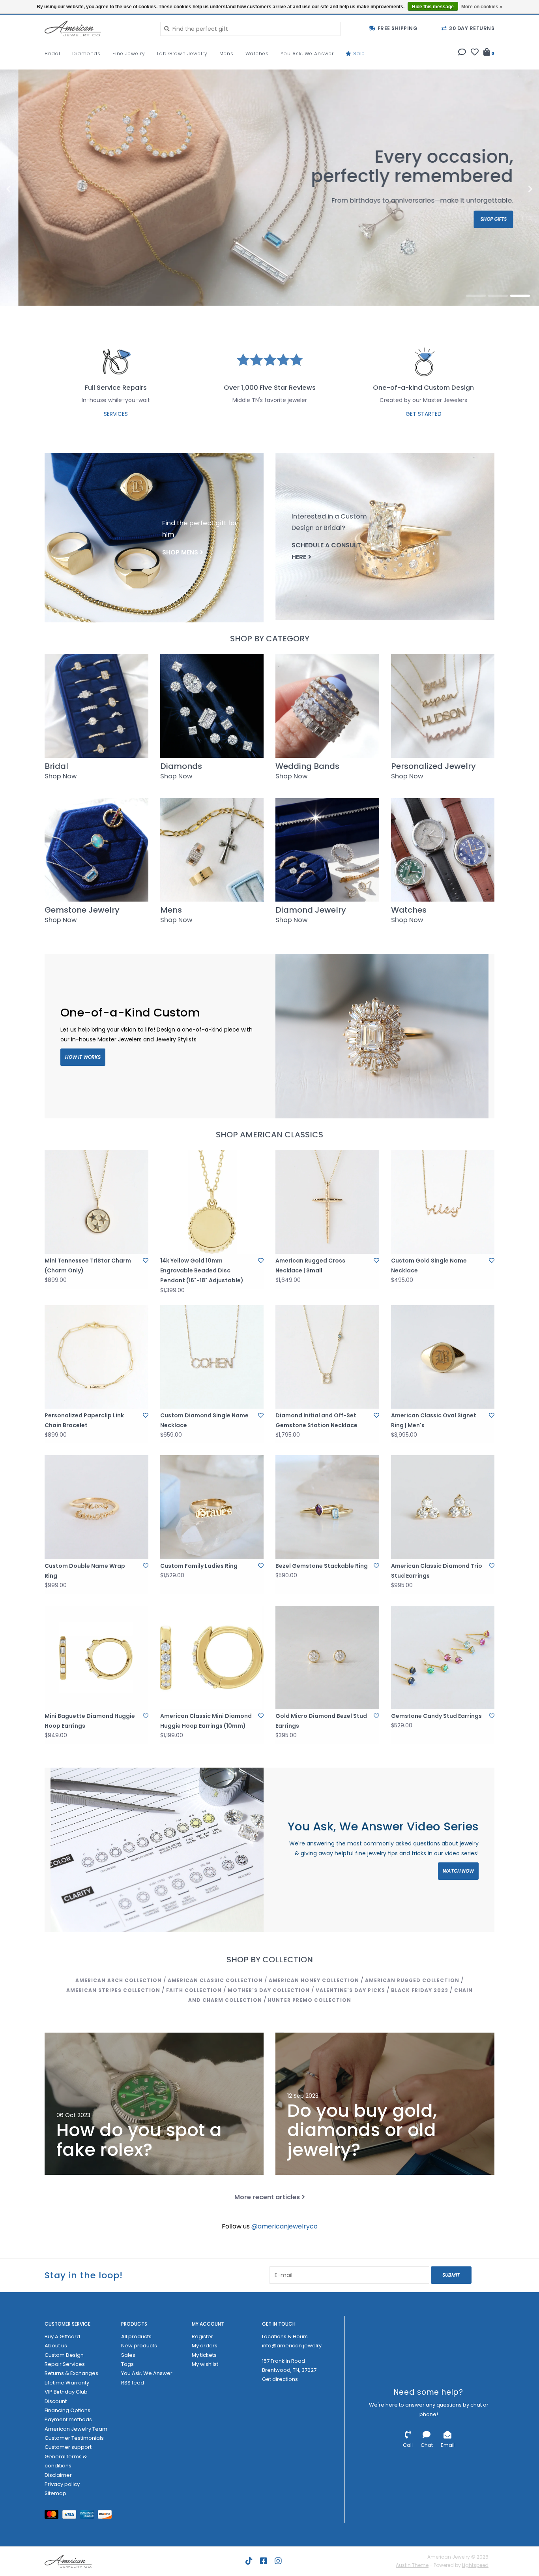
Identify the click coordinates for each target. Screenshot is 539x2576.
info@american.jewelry (292, 2346)
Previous (26, 189)
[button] (462, 53)
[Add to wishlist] (146, 1261)
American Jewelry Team (76, 2429)
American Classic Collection (215, 1980)
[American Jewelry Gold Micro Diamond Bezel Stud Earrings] (327, 1658)
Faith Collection (194, 1990)
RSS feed (133, 2383)
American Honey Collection (314, 1980)
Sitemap (55, 2493)
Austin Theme (412, 2565)
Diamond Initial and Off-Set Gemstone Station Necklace (316, 1420)
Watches (257, 54)
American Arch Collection (119, 1980)
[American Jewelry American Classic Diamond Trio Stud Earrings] (443, 1507)
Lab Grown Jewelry (182, 54)
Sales (128, 2355)
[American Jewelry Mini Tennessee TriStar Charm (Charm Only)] (96, 1202)
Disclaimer (58, 2475)
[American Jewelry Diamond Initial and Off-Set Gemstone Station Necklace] (327, 1357)
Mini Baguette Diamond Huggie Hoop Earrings (90, 1721)
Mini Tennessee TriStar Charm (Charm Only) (88, 1265)
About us (56, 2346)
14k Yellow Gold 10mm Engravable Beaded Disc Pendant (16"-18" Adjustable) (202, 1270)
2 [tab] (498, 296)
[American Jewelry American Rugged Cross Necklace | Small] (327, 1202)
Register (202, 2336)
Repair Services (65, 2364)
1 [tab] (476, 296)
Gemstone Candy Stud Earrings (436, 1716)
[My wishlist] (475, 53)
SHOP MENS (180, 552)
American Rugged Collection (412, 1980)
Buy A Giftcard (62, 2336)
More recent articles (267, 2197)
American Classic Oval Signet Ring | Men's (434, 1420)
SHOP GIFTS (475, 219)
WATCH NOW (458, 1871)
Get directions (280, 2379)
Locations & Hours (285, 2336)
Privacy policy (62, 2484)
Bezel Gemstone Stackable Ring (322, 1566)
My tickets (204, 2355)
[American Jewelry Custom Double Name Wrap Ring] (96, 1507)
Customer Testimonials (74, 2438)
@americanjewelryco (284, 2226)
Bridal (52, 54)
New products (139, 2346)
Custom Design (64, 2355)
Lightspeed (475, 2565)
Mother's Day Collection (269, 1990)
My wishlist (205, 2364)
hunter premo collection (310, 2000)
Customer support (68, 2447)
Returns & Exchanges (71, 2373)
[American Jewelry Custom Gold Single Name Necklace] (443, 1202)
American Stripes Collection (113, 1990)
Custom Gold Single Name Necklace (429, 1265)
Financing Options (67, 2410)
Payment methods (68, 2419)
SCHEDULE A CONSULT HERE (326, 551)
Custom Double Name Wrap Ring (85, 1571)
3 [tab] (520, 296)
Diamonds (86, 54)
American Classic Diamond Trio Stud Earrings (437, 1571)
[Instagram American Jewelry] (278, 2561)
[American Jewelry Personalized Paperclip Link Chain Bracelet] (96, 1357)
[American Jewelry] (96, 28)
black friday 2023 (420, 1990)
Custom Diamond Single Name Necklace (204, 1420)
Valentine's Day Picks (350, 1990)
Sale (358, 54)
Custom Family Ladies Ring (199, 1566)
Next (513, 189)
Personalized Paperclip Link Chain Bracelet (84, 1420)
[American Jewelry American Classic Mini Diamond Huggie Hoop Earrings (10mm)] (212, 1658)
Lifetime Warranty (67, 2383)
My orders (205, 2346)
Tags (127, 2364)
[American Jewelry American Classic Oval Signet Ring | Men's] (443, 1357)
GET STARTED (424, 414)
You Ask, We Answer (307, 54)
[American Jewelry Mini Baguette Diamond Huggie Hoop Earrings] (96, 1658)
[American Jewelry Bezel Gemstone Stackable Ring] (327, 1507)
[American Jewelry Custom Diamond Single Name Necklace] (212, 1357)
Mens (226, 54)
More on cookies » (482, 7)
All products (136, 2336)
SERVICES (116, 414)
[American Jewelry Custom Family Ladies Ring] (212, 1507)
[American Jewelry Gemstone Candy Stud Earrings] (443, 1658)
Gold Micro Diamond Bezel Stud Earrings (321, 1721)
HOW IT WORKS (83, 1057)
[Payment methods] (53, 2516)
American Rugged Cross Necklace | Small (310, 1265)
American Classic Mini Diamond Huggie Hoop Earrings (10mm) (206, 1721)
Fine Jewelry (129, 54)
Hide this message (433, 7)
